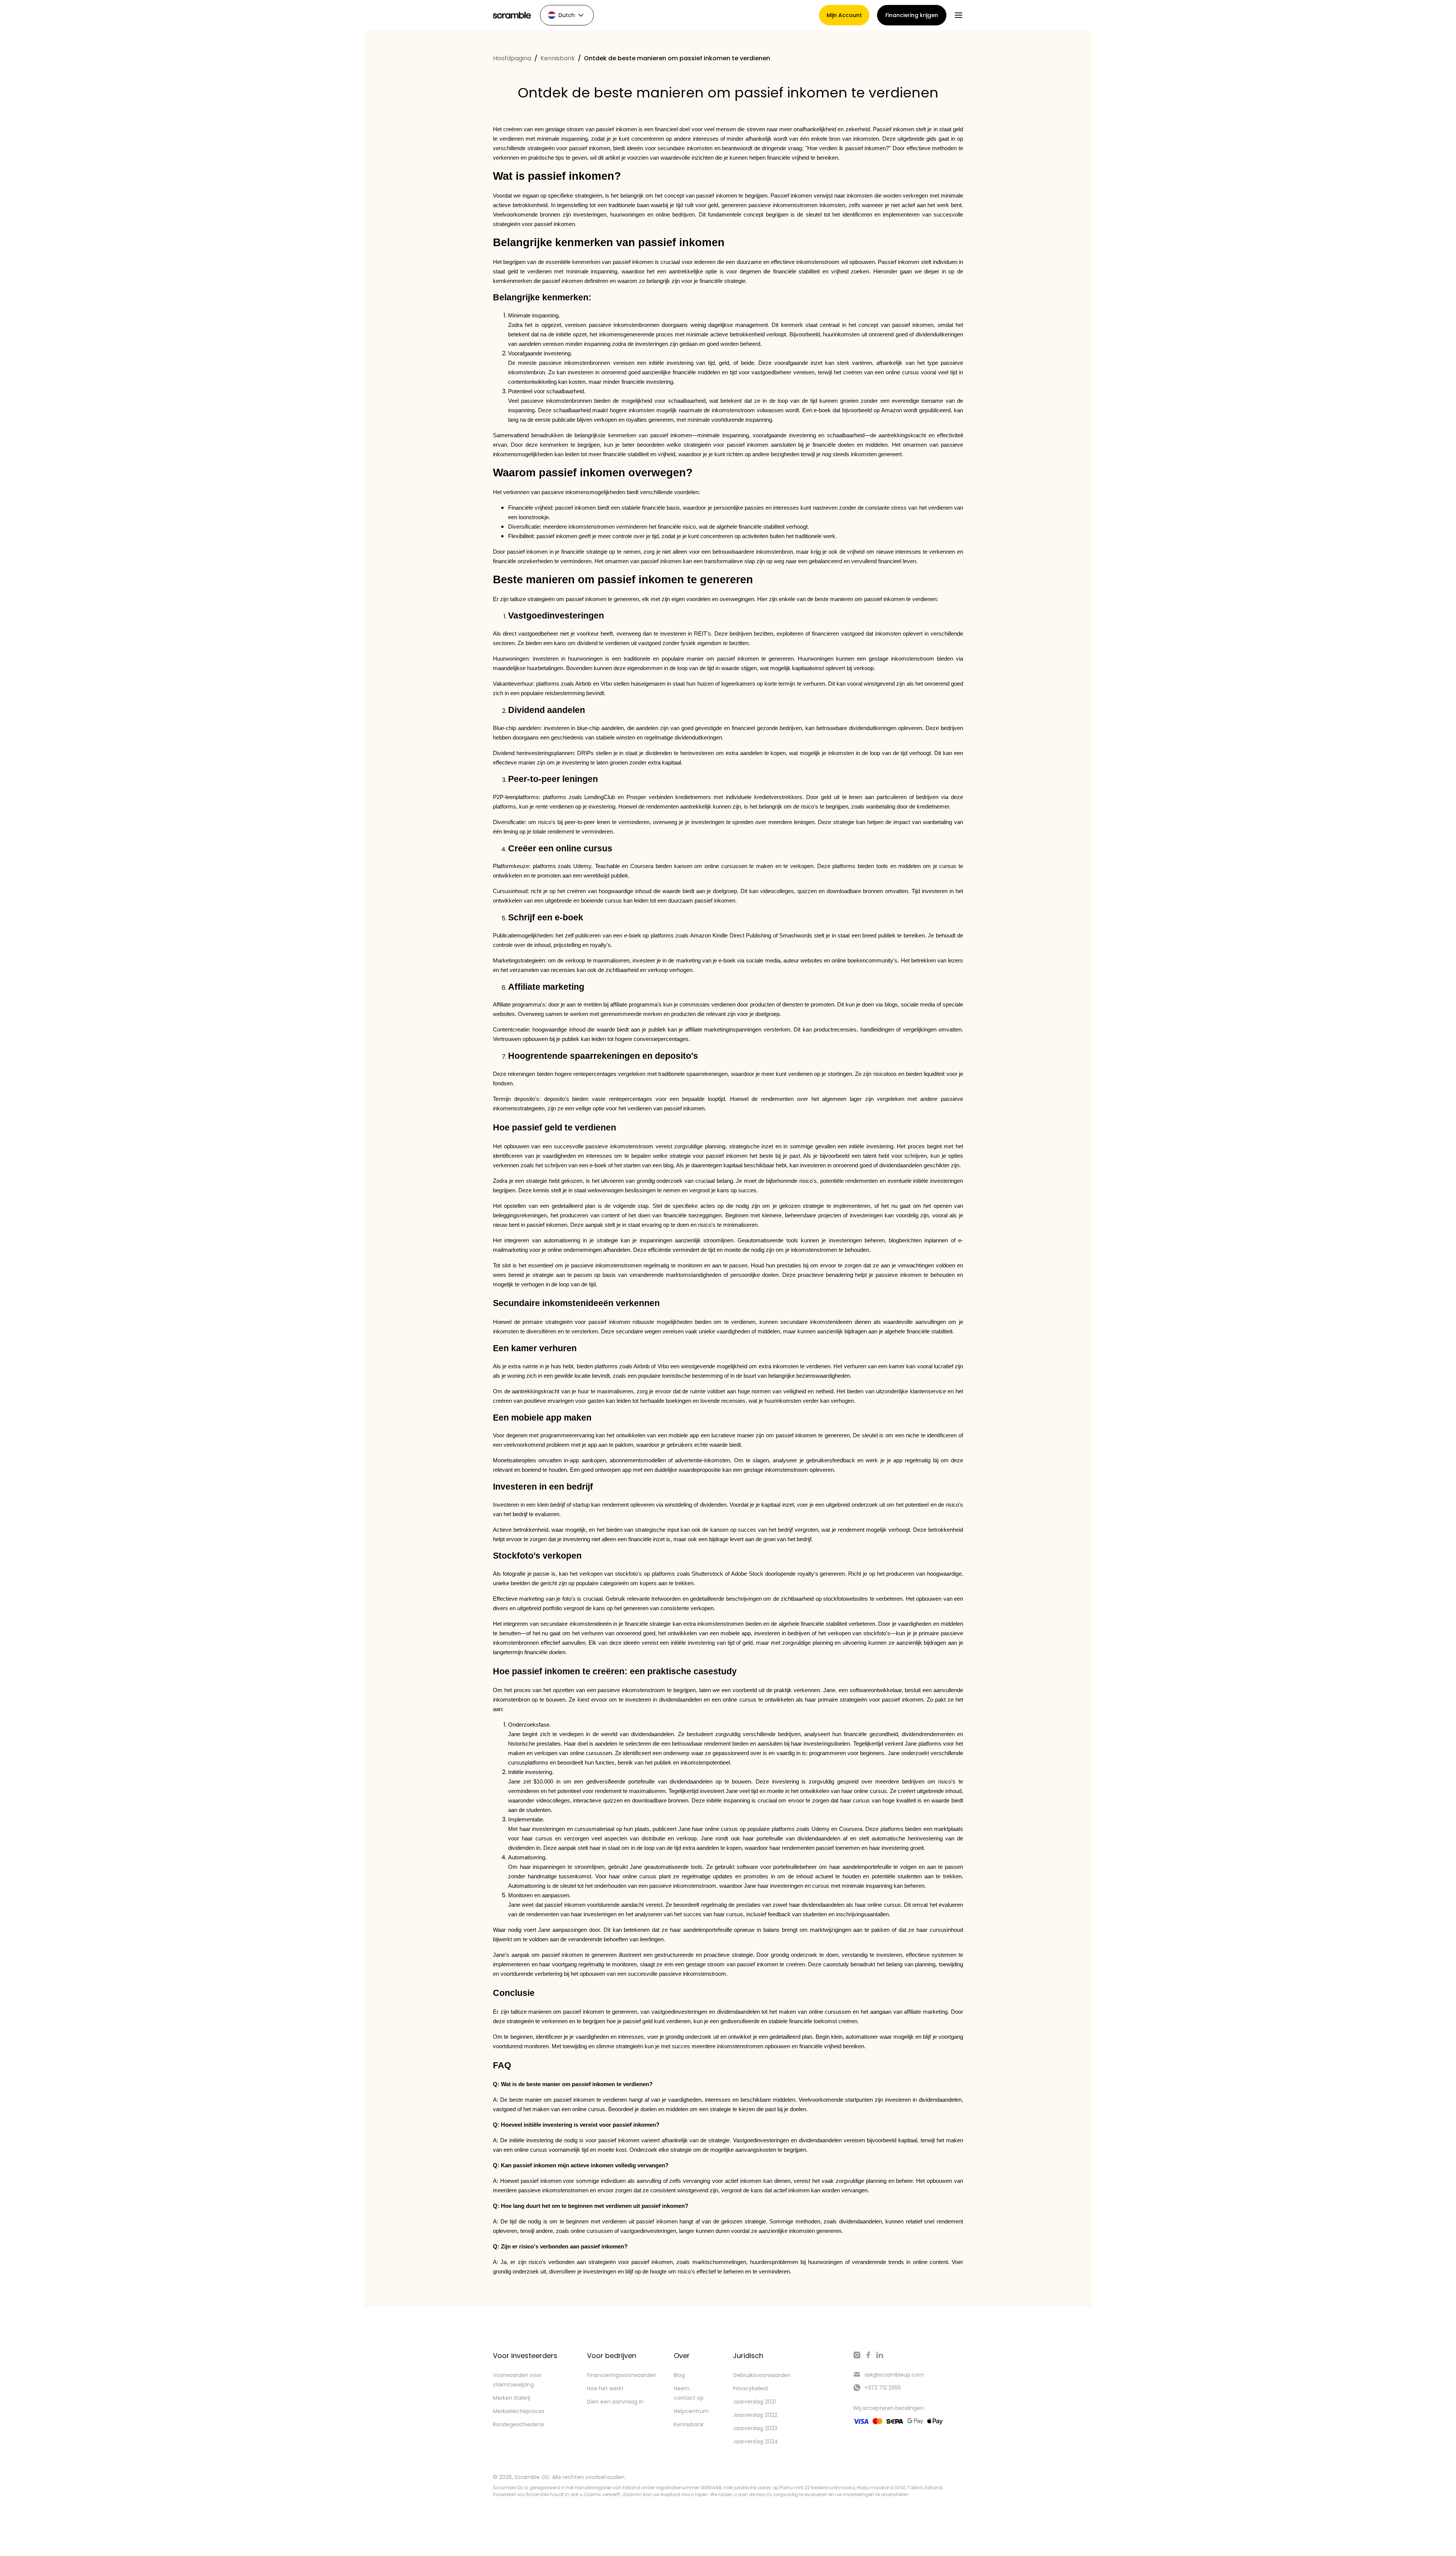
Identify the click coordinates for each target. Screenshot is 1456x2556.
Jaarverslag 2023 (755, 2428)
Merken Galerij (511, 2398)
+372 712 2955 (883, 2388)
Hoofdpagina (512, 58)
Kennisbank (558, 58)
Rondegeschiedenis (519, 2424)
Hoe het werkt (605, 2388)
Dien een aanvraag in (615, 2402)
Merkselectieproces (519, 2411)
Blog (679, 2375)
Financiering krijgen (912, 15)
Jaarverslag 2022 (755, 2415)
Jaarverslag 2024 (755, 2441)
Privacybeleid (750, 2388)
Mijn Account (844, 15)
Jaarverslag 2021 (754, 2402)
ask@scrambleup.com (894, 2375)
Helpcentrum (691, 2411)
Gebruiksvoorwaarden (762, 2375)
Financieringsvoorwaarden (622, 2375)
